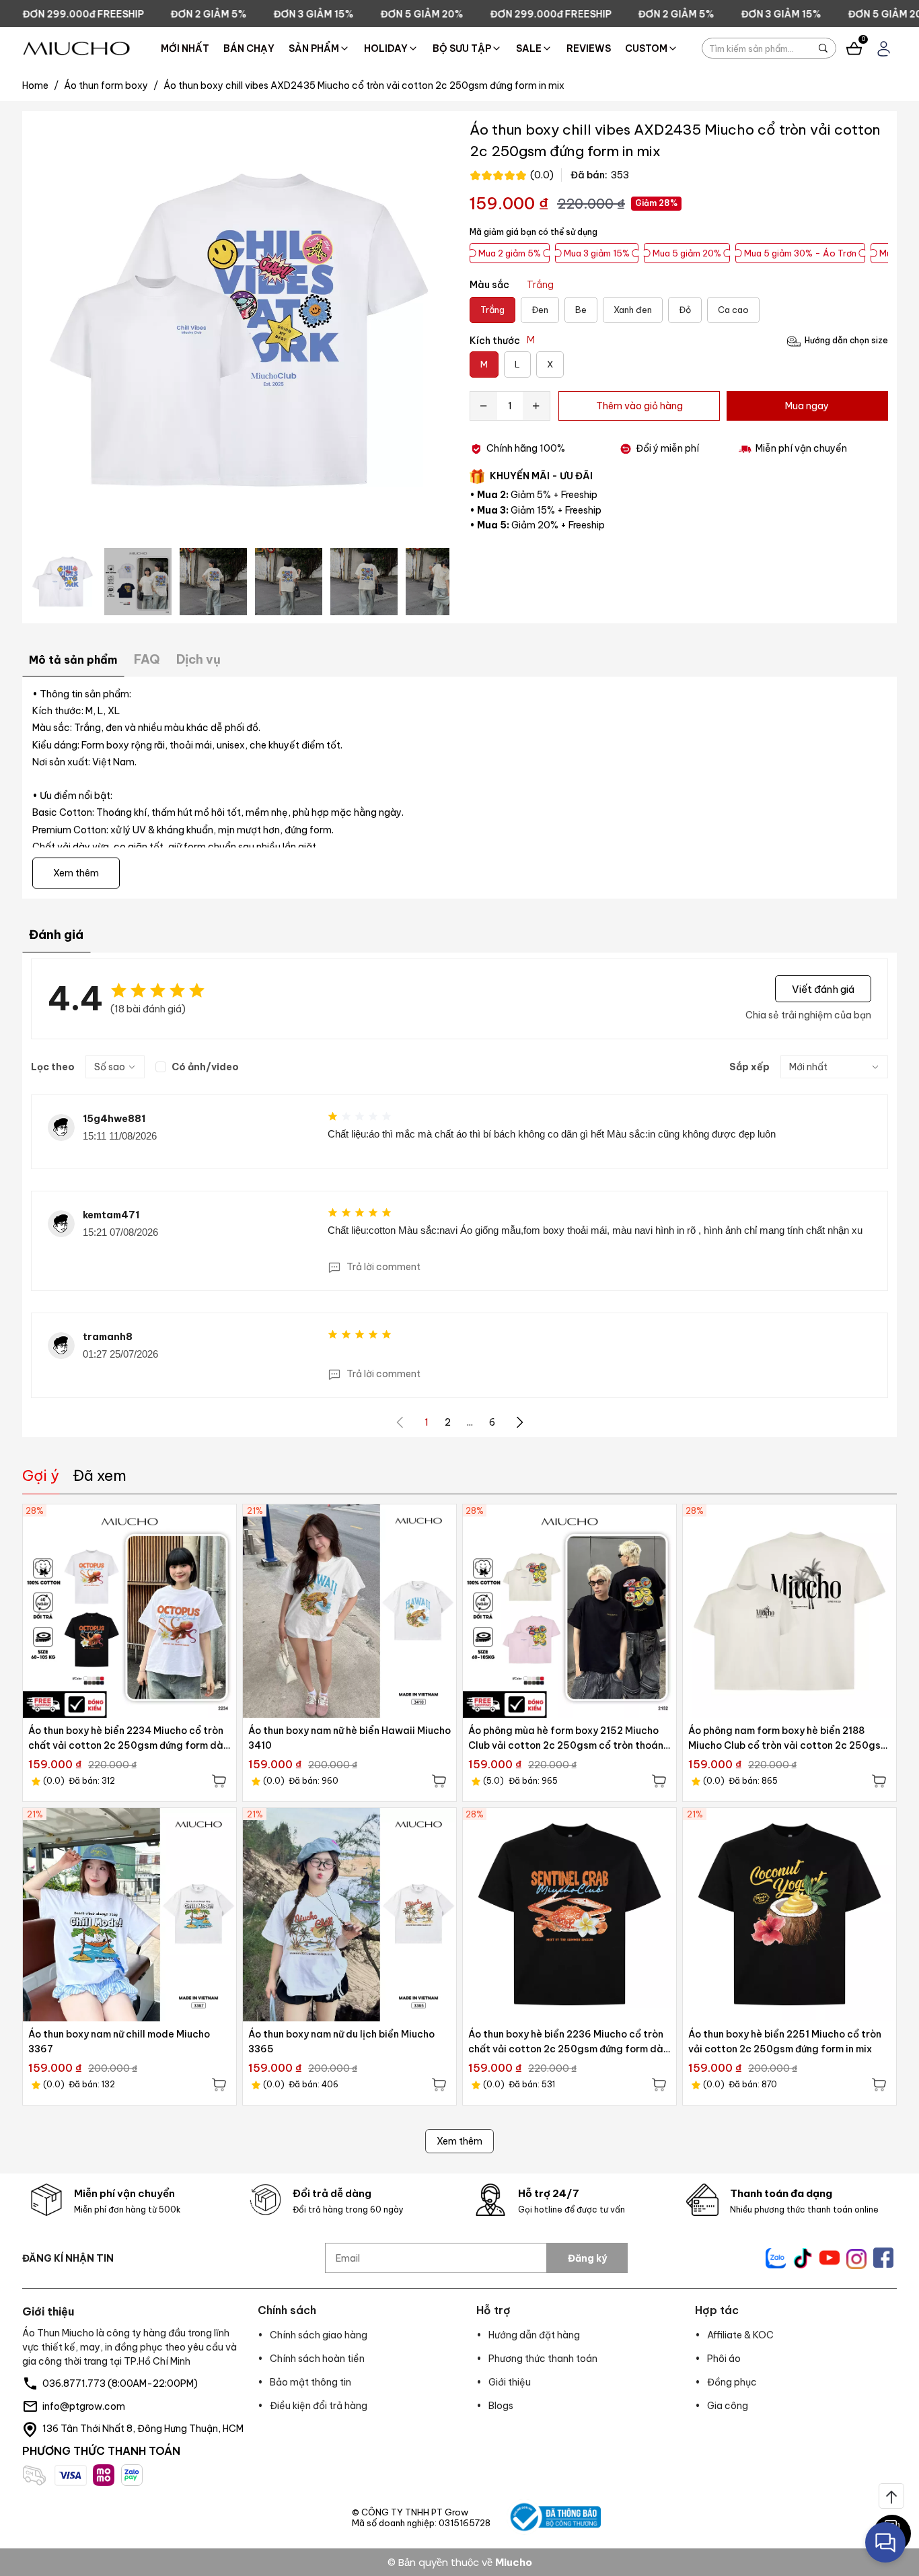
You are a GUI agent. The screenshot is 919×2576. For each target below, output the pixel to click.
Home (40, 85)
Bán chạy (249, 48)
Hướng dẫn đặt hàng (534, 2335)
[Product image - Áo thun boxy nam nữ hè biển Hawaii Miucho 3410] (350, 1611)
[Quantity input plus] (536, 406)
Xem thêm (459, 2141)
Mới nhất (185, 48)
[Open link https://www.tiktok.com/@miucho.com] (803, 2258)
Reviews (589, 48)
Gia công (728, 2406)
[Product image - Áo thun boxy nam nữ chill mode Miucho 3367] (130, 1915)
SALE (529, 48)
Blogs (501, 2406)
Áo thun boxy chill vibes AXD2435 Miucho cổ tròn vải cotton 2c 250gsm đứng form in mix (364, 85)
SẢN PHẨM (314, 48)
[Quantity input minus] (484, 406)
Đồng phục (732, 2382)
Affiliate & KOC (740, 2335)
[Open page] (76, 48)
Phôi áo (724, 2359)
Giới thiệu (510, 2382)
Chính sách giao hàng (319, 2335)
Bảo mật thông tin (310, 2382)
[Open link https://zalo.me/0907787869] (776, 2258)
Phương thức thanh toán (543, 2359)
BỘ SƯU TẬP (462, 48)
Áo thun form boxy (111, 85)
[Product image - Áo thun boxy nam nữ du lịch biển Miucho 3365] (350, 1915)
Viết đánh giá (823, 988)
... (470, 1422)
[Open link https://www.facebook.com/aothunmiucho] (883, 2258)
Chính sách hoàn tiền (317, 2359)
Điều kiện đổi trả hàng (319, 2406)
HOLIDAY (386, 48)
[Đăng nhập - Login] (884, 49)
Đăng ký (587, 2258)
